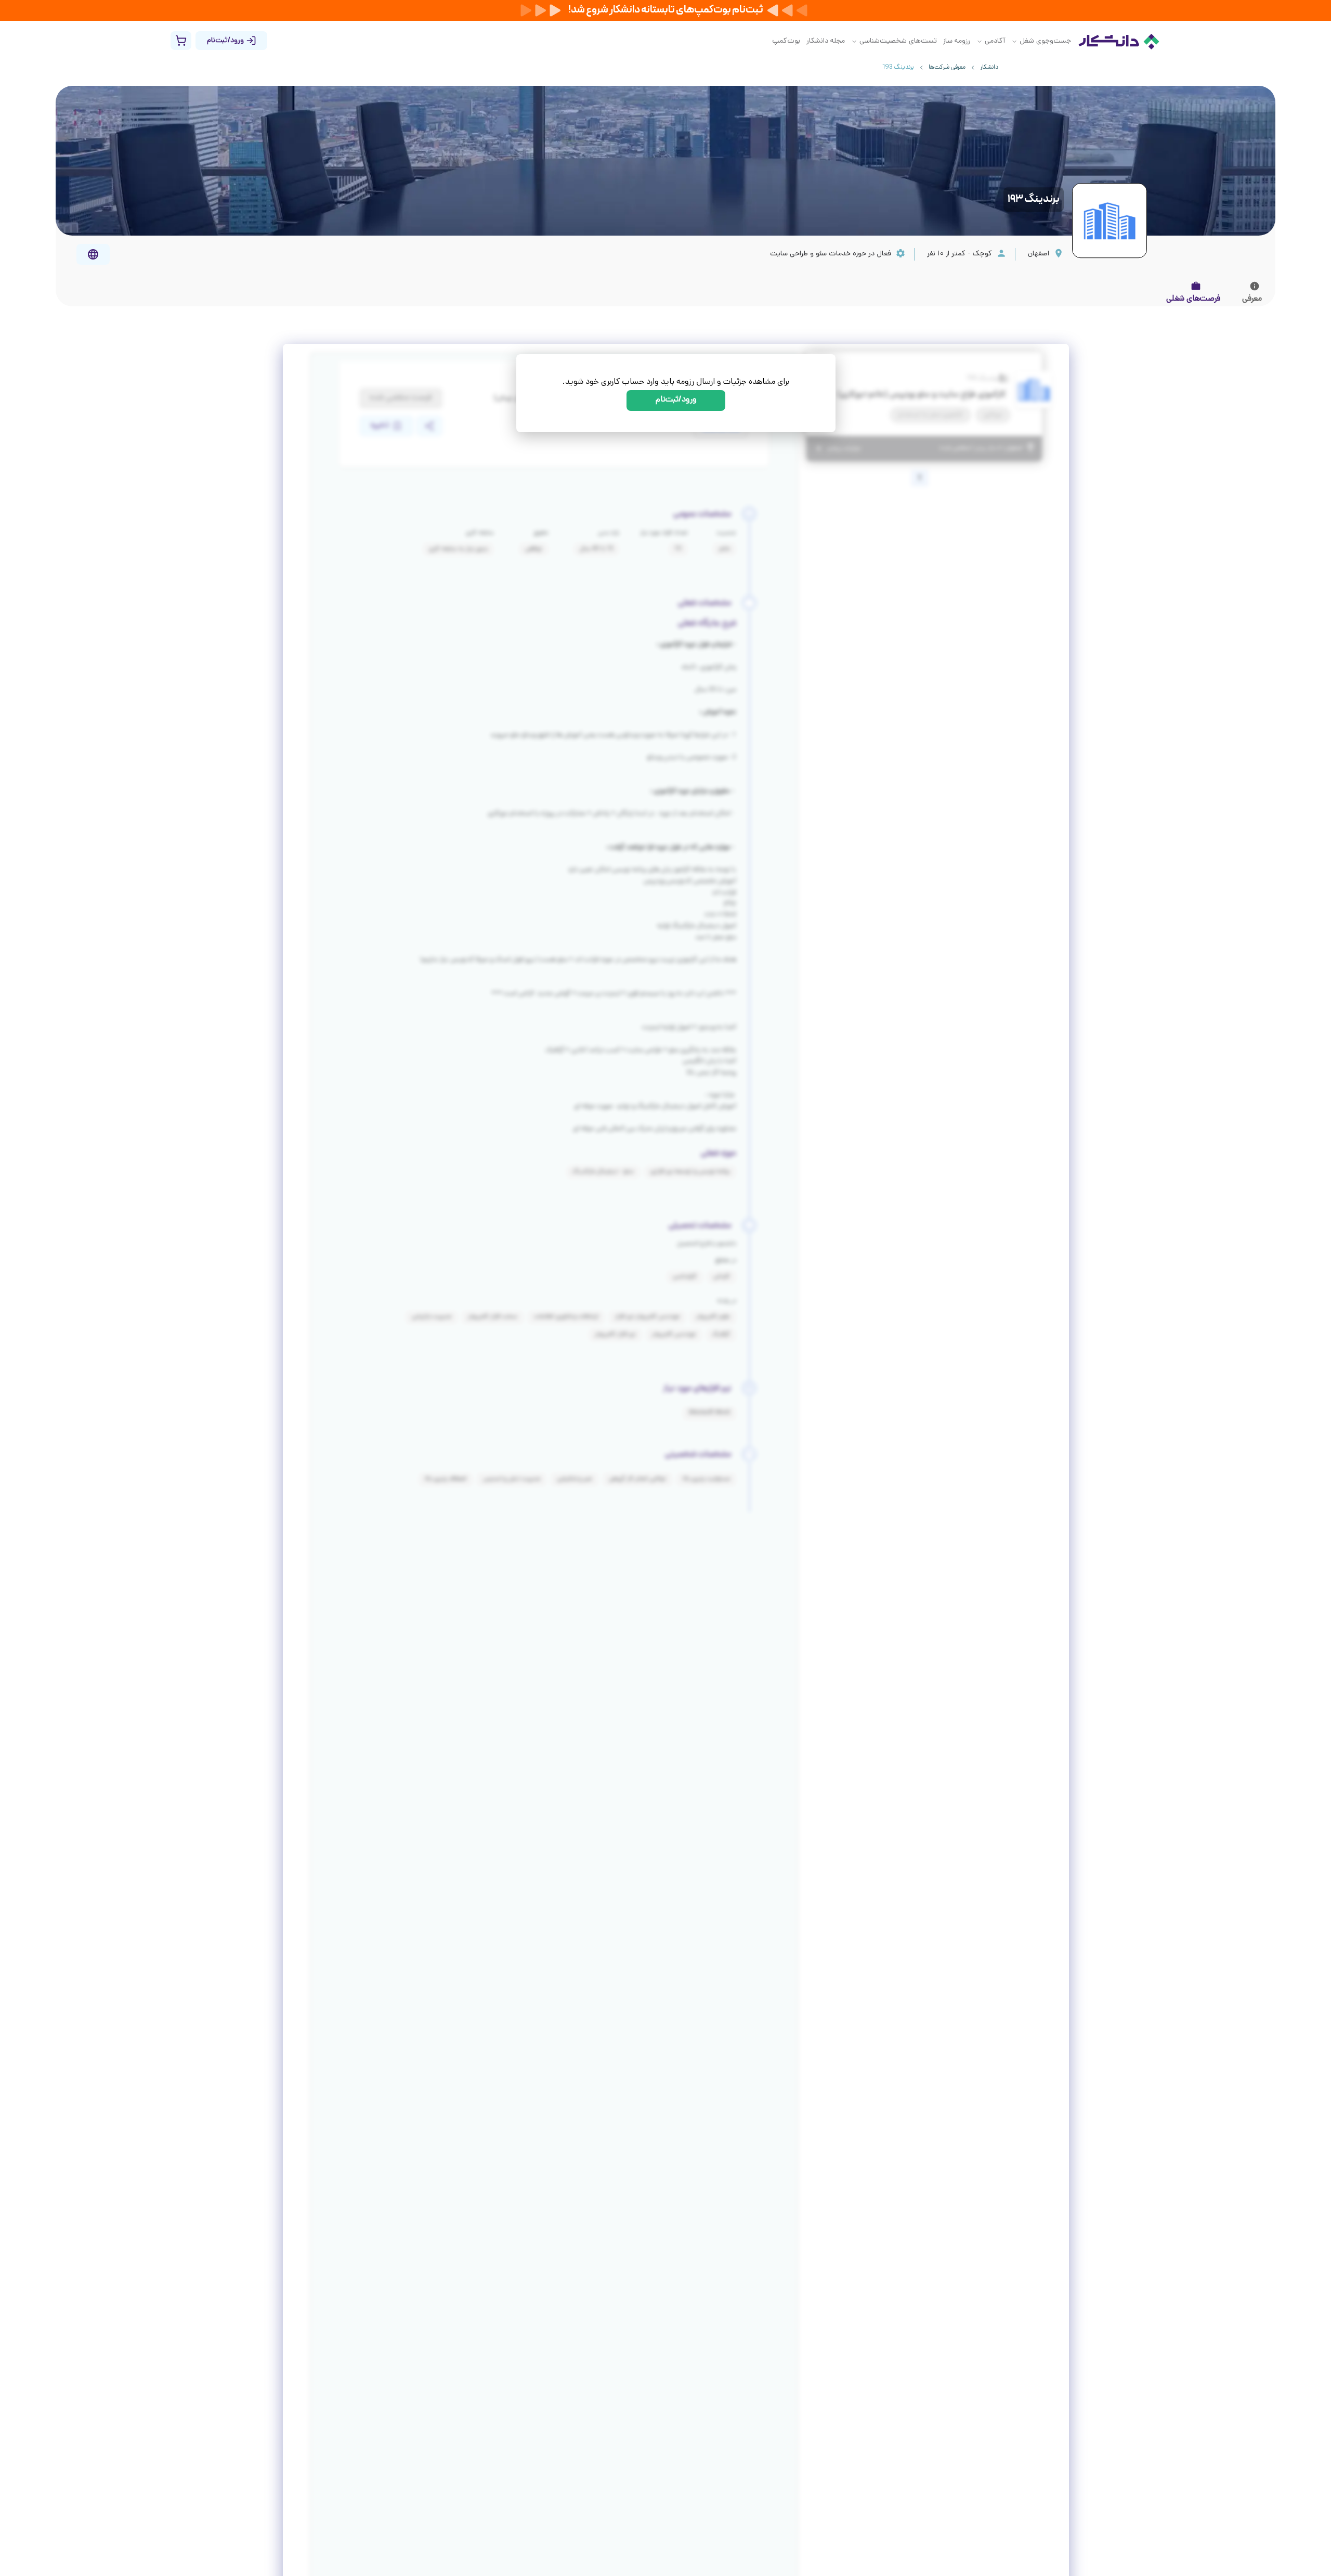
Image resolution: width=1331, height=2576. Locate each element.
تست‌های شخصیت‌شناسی (898, 41)
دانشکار (989, 68)
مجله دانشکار (826, 41)
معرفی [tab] (1252, 299)
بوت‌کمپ (786, 41)
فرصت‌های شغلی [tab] (1193, 299)
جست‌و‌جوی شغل (1045, 41)
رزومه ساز (957, 41)
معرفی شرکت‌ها (947, 68)
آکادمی (995, 41)
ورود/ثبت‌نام (676, 400)
